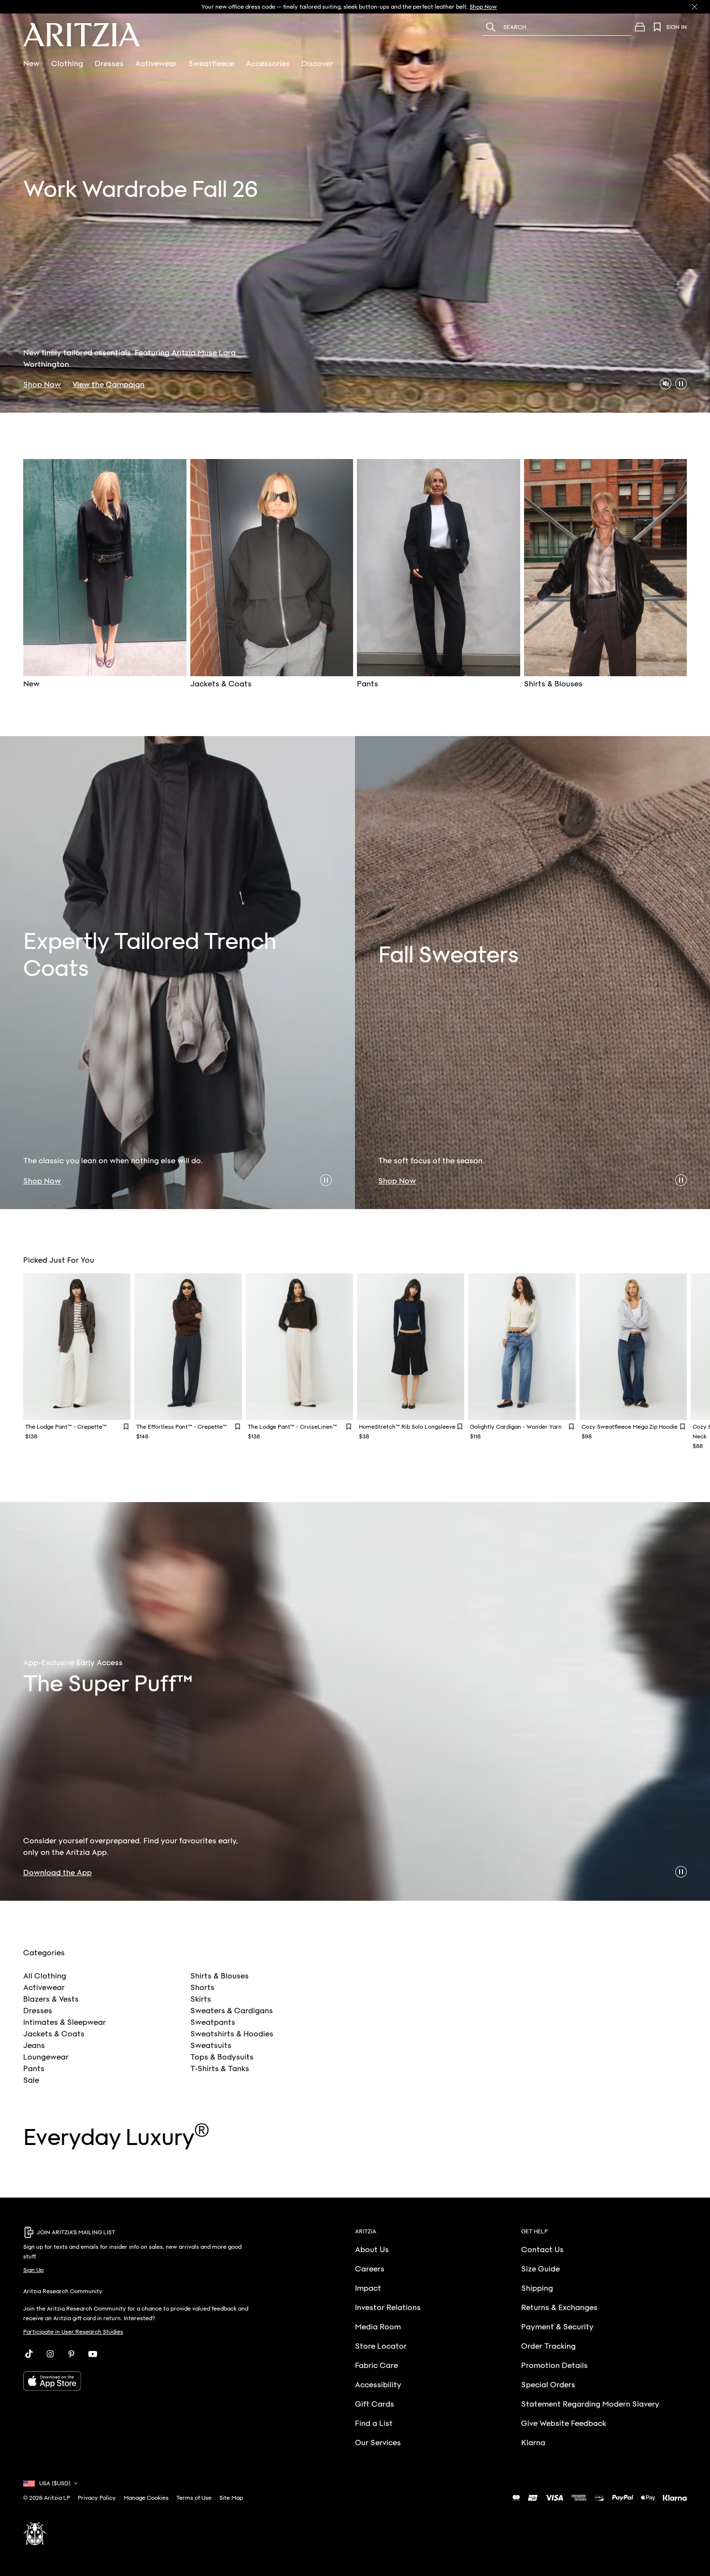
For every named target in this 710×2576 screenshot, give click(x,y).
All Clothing (45, 1976)
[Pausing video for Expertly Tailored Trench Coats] (326, 1180)
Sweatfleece (211, 64)
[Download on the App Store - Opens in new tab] (139, 2381)
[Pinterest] (71, 2354)
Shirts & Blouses (220, 1976)
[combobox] (569, 27)
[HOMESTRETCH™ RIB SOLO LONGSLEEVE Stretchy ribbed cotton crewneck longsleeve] (411, 1347)
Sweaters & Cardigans (232, 2011)
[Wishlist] (657, 27)
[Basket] (640, 27)
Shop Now (42, 385)
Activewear (156, 64)
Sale (31, 2080)
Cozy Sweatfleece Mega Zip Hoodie (630, 1427)
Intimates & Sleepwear (64, 2022)
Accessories (268, 64)
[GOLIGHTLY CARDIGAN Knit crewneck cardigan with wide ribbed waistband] (522, 1347)
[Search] (491, 27)
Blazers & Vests (51, 1999)
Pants (34, 2069)
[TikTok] (29, 2354)
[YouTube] (93, 2354)
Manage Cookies (146, 2498)
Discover (317, 64)
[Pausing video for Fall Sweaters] (681, 1180)
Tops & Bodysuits (222, 2057)
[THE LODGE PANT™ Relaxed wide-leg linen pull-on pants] (299, 1347)
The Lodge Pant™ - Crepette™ (66, 1427)
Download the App (57, 1873)
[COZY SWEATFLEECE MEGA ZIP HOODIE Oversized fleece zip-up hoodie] (633, 1347)
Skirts (201, 1999)
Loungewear (46, 2057)
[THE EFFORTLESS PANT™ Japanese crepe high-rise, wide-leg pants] (188, 1347)
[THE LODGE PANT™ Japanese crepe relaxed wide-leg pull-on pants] (77, 1347)
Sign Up (33, 2270)
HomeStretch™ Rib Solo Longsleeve (407, 1427)
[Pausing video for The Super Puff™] (681, 1872)
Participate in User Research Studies (73, 2332)
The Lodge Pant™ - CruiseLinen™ (292, 1427)
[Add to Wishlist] (126, 1427)
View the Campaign (108, 385)
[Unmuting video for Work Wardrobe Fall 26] (666, 384)
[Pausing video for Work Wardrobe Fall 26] (681, 384)
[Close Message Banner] (695, 7)
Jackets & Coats (54, 2034)
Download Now (472, 7)
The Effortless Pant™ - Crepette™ (182, 1427)
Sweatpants (213, 2022)
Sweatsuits (211, 2046)
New (31, 64)
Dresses (109, 64)
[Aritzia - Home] (82, 35)
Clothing (67, 64)
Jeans (34, 2046)
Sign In (676, 27)
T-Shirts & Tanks (220, 2069)
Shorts (202, 1988)
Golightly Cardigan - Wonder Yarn (516, 1427)
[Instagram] (50, 2354)
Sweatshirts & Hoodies (232, 2034)
